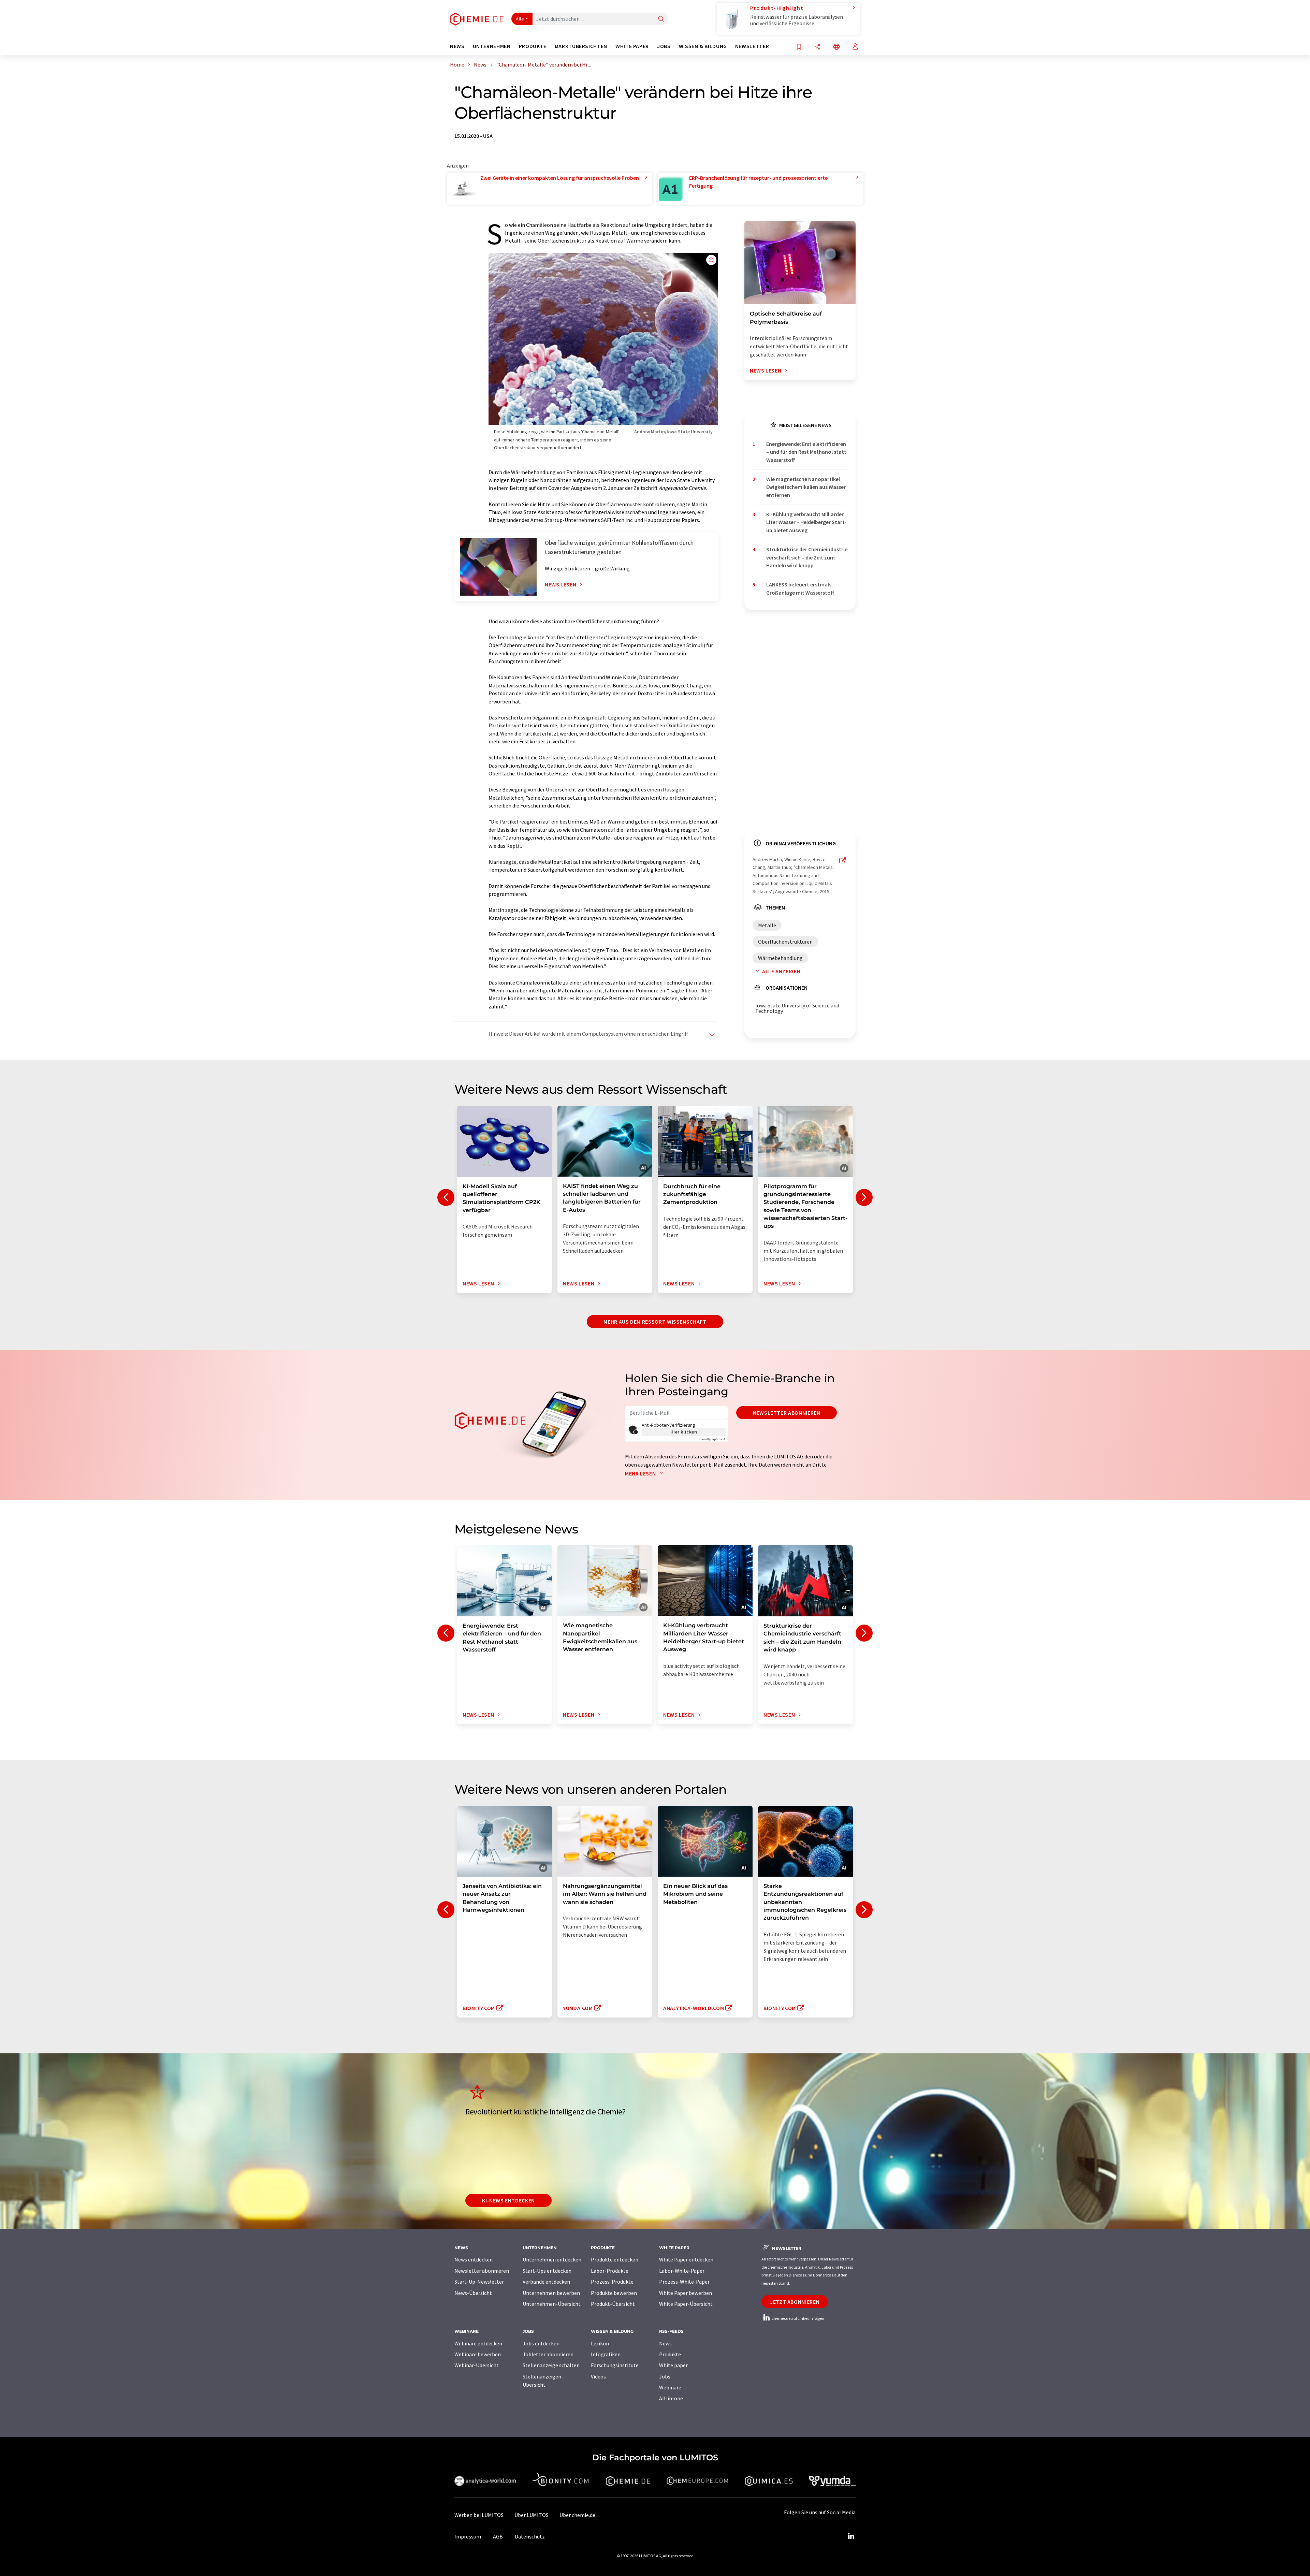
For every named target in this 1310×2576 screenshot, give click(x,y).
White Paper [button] (632, 46)
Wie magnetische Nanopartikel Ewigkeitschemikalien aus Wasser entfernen (806, 487)
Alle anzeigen (781, 971)
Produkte (670, 2354)
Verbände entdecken (546, 2282)
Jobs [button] (664, 46)
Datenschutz (530, 2536)
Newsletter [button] (752, 46)
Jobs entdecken (541, 2343)
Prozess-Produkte (612, 2282)
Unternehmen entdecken (552, 2259)
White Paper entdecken (686, 2259)
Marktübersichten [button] (581, 46)
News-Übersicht (473, 2293)
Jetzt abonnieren (795, 2302)
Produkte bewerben (614, 2293)
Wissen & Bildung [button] (703, 46)
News (665, 2343)
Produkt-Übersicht (613, 2304)
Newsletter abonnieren (787, 1413)
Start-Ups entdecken (547, 2271)
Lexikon (600, 2343)
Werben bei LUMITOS (479, 2515)
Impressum (468, 2536)
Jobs (665, 2376)
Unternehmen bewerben (551, 2293)
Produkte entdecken (615, 2259)
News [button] (457, 46)
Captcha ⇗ (712, 1439)
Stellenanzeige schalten (551, 2365)
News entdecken (474, 2259)
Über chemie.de (577, 2515)
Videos (598, 2376)
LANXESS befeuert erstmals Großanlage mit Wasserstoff (800, 588)
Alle (520, 19)
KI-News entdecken (508, 2200)
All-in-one (671, 2398)
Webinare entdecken (478, 2343)
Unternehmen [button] (492, 46)
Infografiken (606, 2354)
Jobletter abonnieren (548, 2354)
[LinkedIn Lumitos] (851, 2536)
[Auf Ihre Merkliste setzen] (799, 47)
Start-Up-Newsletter (479, 2282)
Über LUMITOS (532, 2515)
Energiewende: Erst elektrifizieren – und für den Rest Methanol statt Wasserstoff (806, 452)
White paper (673, 2365)
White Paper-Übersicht (686, 2304)
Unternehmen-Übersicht (552, 2304)
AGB (498, 2536)
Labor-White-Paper (682, 2271)
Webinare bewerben (478, 2354)
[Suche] (661, 19)
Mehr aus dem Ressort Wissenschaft (655, 1322)
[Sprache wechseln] (836, 47)
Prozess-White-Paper (684, 2282)
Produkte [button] (533, 46)
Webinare (670, 2387)
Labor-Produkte (610, 2271)
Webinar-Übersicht (477, 2365)
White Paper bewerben (686, 2293)
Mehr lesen (641, 1473)
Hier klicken (684, 1432)
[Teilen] (818, 47)
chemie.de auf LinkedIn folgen (798, 2318)
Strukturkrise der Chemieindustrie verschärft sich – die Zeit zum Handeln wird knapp (807, 557)
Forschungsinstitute (615, 2365)
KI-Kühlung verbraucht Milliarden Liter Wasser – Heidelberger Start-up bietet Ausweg (806, 522)
